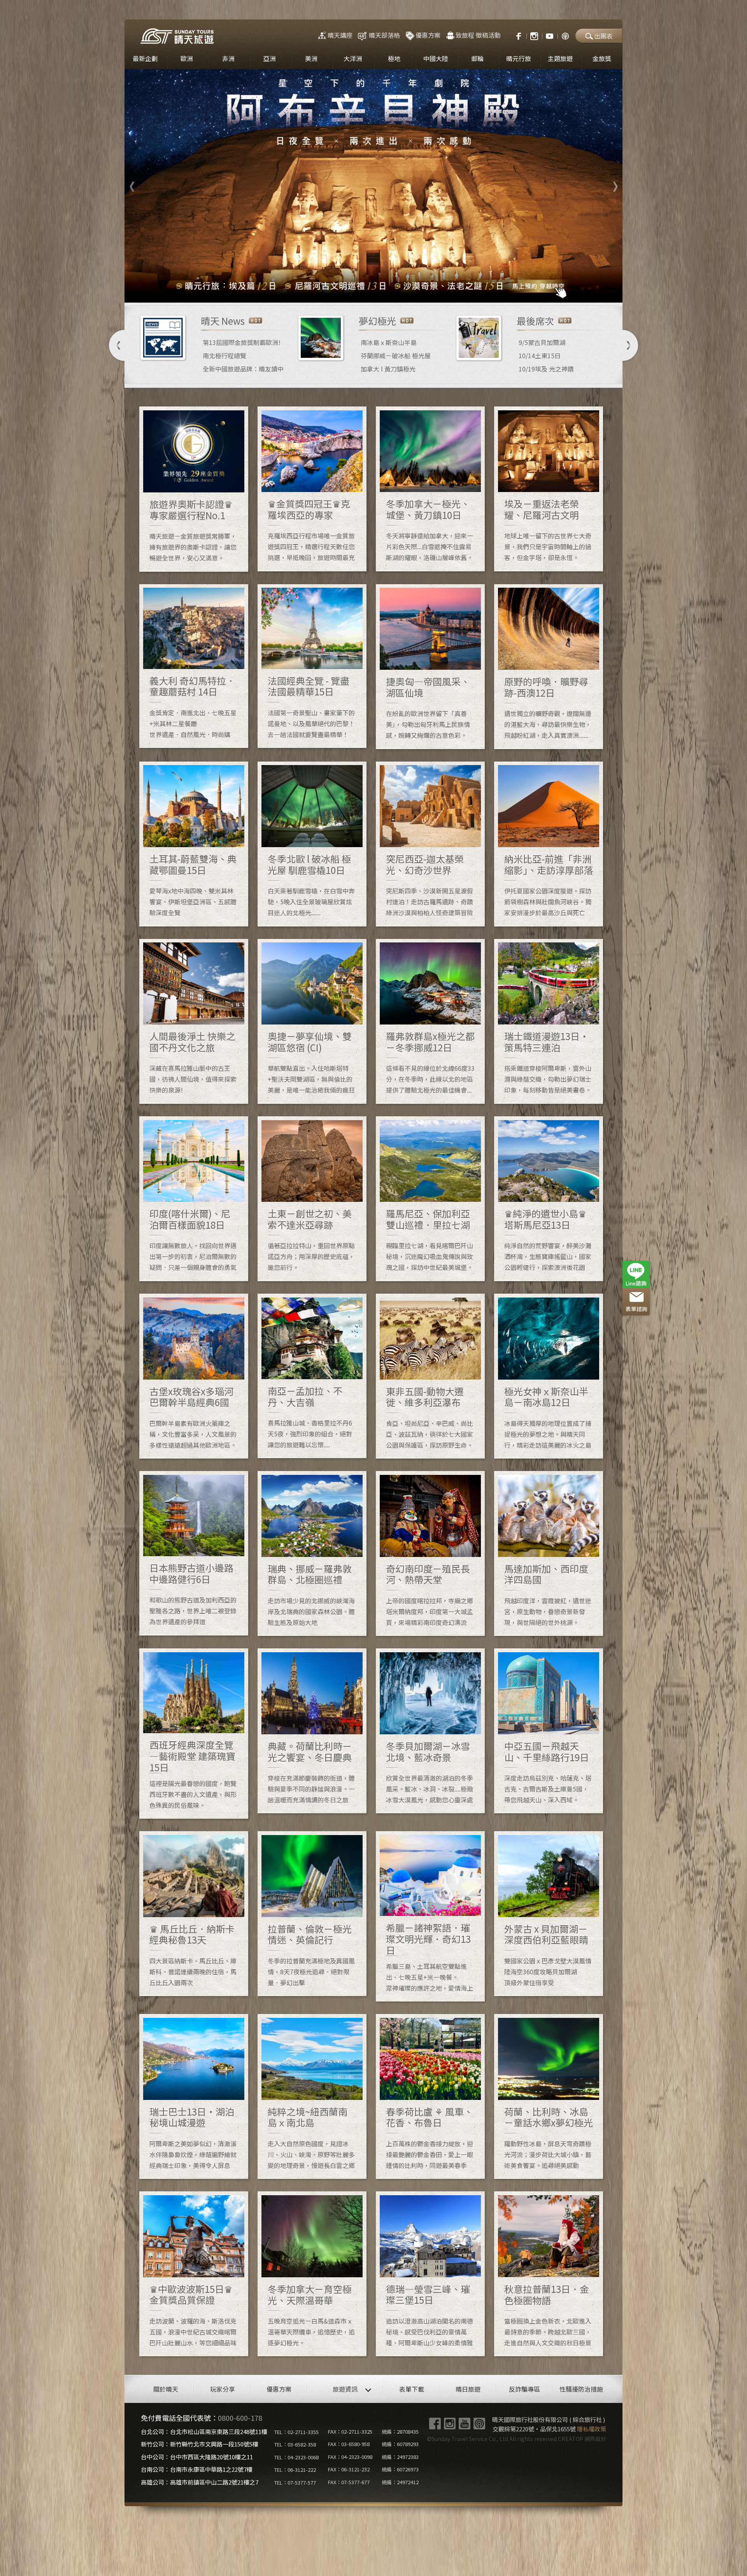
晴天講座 (340, 35)
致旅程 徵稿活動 (478, 35)
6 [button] (397, 291)
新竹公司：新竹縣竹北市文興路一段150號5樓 (200, 2444)
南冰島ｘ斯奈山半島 (389, 342)
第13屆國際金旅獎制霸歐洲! (242, 342)
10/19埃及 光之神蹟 (546, 369)
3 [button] (362, 291)
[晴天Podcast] (565, 35)
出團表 (603, 36)
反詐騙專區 (524, 2389)
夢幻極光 (377, 321)
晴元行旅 (519, 58)
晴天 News (223, 321)
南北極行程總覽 (224, 355)
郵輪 (477, 58)
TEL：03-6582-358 (295, 2444)
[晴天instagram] (534, 35)
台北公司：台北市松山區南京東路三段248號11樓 (204, 2432)
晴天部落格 (384, 35)
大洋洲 (353, 58)
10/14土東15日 (540, 355)
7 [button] (409, 291)
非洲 (228, 58)
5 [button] (385, 291)
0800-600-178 (240, 2418)
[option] (373, 186)
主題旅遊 (560, 58)
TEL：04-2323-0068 (296, 2457)
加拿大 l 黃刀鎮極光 (388, 369)
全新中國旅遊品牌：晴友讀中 (243, 369)
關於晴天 (166, 2389)
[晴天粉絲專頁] (515, 35)
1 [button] (338, 291)
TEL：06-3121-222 (295, 2470)
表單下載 (412, 2389)
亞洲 (270, 58)
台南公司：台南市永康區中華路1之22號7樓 (197, 2469)
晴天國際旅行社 (177, 36)
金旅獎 (602, 58)
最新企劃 (145, 58)
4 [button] (373, 291)
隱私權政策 (592, 2429)
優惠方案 (428, 35)
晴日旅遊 (468, 2389)
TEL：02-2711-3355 (296, 2432)
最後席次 (535, 321)
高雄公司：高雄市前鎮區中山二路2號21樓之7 (200, 2482)
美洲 (311, 58)
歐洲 (187, 58)
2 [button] (350, 291)
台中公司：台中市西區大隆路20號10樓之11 (197, 2457)
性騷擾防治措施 (581, 2389)
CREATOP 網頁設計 (582, 2439)
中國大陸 (436, 58)
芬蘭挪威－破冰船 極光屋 (396, 355)
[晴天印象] (550, 35)
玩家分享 (223, 2389)
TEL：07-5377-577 (295, 2482)
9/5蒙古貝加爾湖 (542, 342)
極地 (394, 58)
